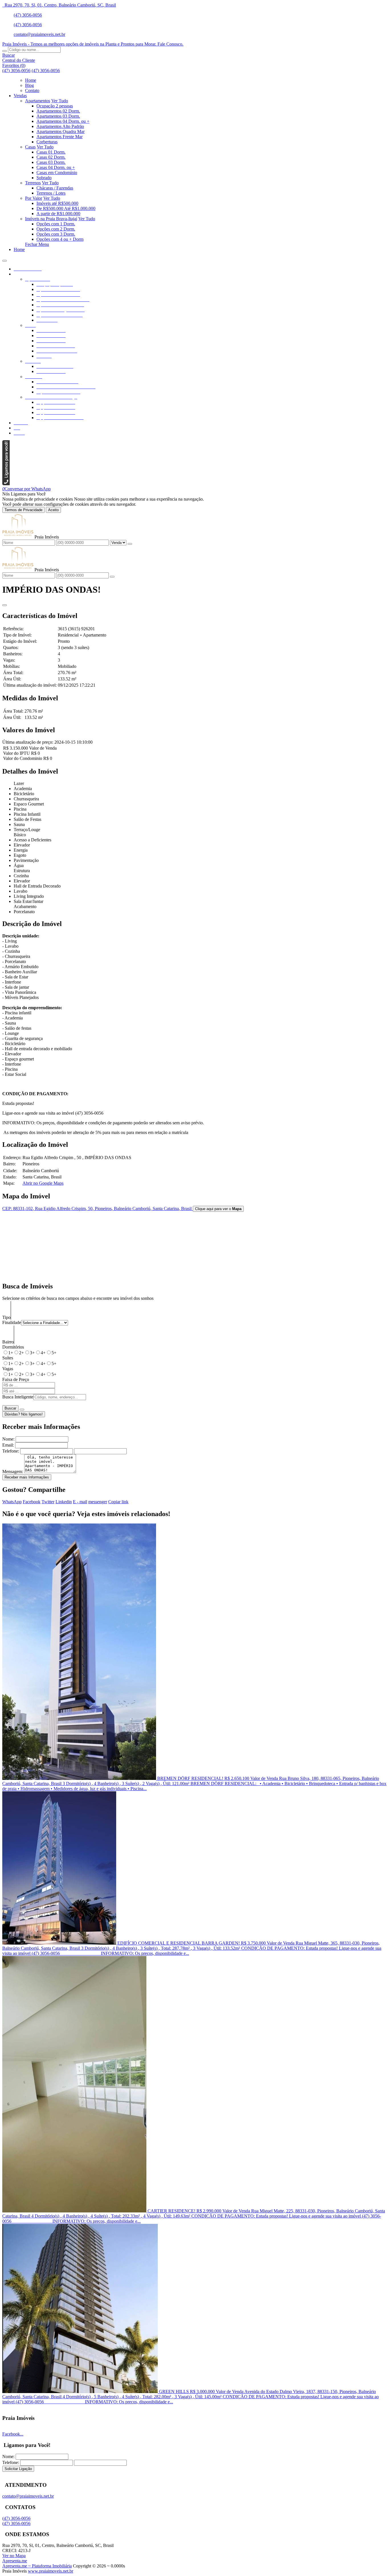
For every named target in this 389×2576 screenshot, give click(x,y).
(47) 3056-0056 (28, 15)
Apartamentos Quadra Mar (61, 131)
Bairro (8, 1342)
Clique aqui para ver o (218, 1209)
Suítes (8, 1358)
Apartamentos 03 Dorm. (58, 116)
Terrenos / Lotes (51, 193)
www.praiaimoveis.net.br (51, 2571)
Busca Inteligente (18, 1397)
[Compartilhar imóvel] (5, 605)
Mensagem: (13, 1471)
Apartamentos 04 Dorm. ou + (63, 121)
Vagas (8, 1369)
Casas (30, 147)
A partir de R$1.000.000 (58, 214)
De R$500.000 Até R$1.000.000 (66, 208)
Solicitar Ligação (18, 2469)
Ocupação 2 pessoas (55, 106)
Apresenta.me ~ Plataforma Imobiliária (37, 2566)
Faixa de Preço (16, 1379)
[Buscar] (5, 51)
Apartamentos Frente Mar (60, 137)
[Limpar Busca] (22, 1410)
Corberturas (47, 142)
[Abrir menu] (5, 259)
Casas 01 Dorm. (51, 152)
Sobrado (44, 178)
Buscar (10, 1408)
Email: (8, 1445)
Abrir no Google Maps (43, 1183)
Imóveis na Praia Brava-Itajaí (51, 219)
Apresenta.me (15, 2561)
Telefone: (11, 1451)
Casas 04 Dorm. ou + (56, 167)
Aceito (53, 510)
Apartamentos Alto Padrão (60, 126)
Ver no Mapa (14, 2556)
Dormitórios (13, 1347)
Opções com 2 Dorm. (56, 229)
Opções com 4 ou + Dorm (60, 239)
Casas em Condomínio (57, 173)
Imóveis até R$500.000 (57, 203)
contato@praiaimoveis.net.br (39, 34)
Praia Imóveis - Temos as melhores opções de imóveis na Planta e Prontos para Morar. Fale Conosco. (93, 44)
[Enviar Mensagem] (112, 577)
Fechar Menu (37, 244)
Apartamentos (38, 101)
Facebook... (13, 2434)
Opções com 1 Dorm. (56, 224)
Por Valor (34, 198)
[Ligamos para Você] (6, 484)
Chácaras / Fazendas (55, 188)
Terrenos (33, 183)
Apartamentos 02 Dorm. (58, 111)
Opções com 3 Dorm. (56, 234)
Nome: (8, 1439)
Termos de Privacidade (23, 510)
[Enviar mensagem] (130, 544)
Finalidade (12, 1322)
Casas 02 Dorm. (51, 157)
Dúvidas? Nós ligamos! (24, 1414)
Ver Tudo (60, 101)
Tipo (6, 1317)
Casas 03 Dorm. (51, 162)
